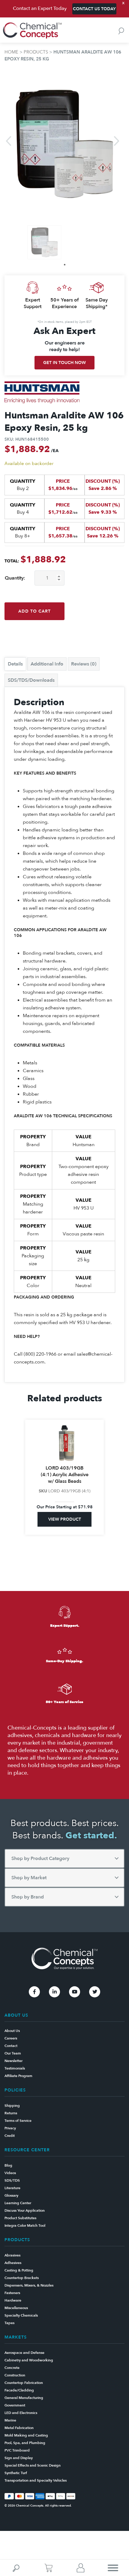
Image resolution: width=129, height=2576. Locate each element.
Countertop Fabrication (24, 2383)
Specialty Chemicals (21, 2315)
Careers (11, 2038)
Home (11, 52)
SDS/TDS (12, 2180)
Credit (10, 2136)
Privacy (10, 2128)
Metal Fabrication (19, 2428)
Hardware (13, 2300)
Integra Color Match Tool (25, 2226)
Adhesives (13, 2263)
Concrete (12, 2368)
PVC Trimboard (17, 2450)
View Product (65, 1526)
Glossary (11, 2195)
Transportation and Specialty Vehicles (36, 2480)
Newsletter (13, 2061)
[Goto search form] (121, 31)
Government (15, 2405)
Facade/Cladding (19, 2390)
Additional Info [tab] (47, 664)
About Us (12, 2031)
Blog (8, 2165)
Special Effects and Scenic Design (33, 2465)
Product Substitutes (20, 2218)
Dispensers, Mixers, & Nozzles (29, 2285)
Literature (12, 2188)
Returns (11, 2113)
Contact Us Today (94, 9)
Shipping (12, 2106)
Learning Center (18, 2203)
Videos (10, 2173)
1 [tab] (65, 265)
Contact (11, 2046)
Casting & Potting (19, 2270)
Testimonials (15, 2068)
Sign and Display (19, 2458)
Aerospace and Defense (24, 2353)
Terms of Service (18, 2121)
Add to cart (34, 611)
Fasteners (12, 2293)
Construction (15, 2375)
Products (36, 52)
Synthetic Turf (16, 2473)
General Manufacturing (24, 2398)
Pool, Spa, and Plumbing (25, 2443)
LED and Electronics (21, 2413)
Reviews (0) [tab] (84, 664)
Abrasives (12, 2255)
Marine (10, 2420)
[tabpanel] (44, 242)
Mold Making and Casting (26, 2435)
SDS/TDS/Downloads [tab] (31, 680)
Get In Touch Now (64, 363)
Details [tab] (15, 664)
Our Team (13, 2053)
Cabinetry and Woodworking (29, 2360)
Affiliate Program (18, 2076)
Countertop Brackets (22, 2278)
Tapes (9, 2323)
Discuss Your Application (25, 2210)
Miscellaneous (16, 2308)
